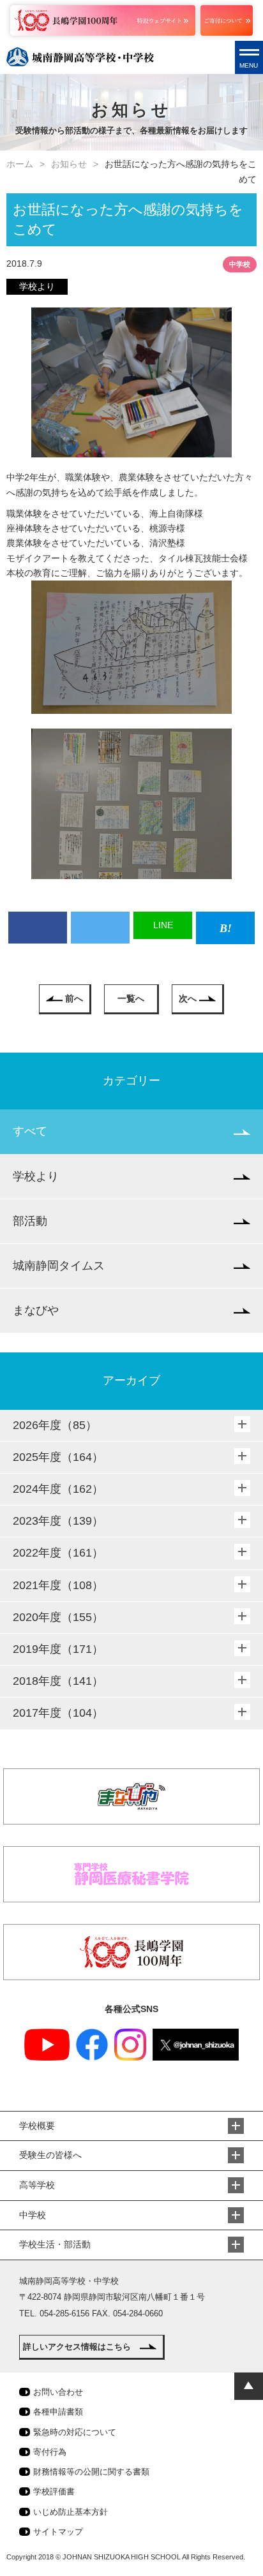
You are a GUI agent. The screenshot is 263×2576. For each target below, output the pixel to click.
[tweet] (100, 928)
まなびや (36, 1310)
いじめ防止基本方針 (71, 2512)
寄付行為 (50, 2452)
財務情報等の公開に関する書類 (91, 2472)
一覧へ (131, 998)
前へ (74, 998)
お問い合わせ (58, 2392)
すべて (30, 1131)
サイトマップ (58, 2532)
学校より (36, 1176)
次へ (188, 998)
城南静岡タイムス (59, 1266)
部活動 (30, 1221)
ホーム (20, 164)
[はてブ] (225, 928)
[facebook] (38, 928)
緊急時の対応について (75, 2432)
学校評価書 (54, 2491)
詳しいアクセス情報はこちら (77, 2347)
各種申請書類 (58, 2412)
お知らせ (69, 164)
